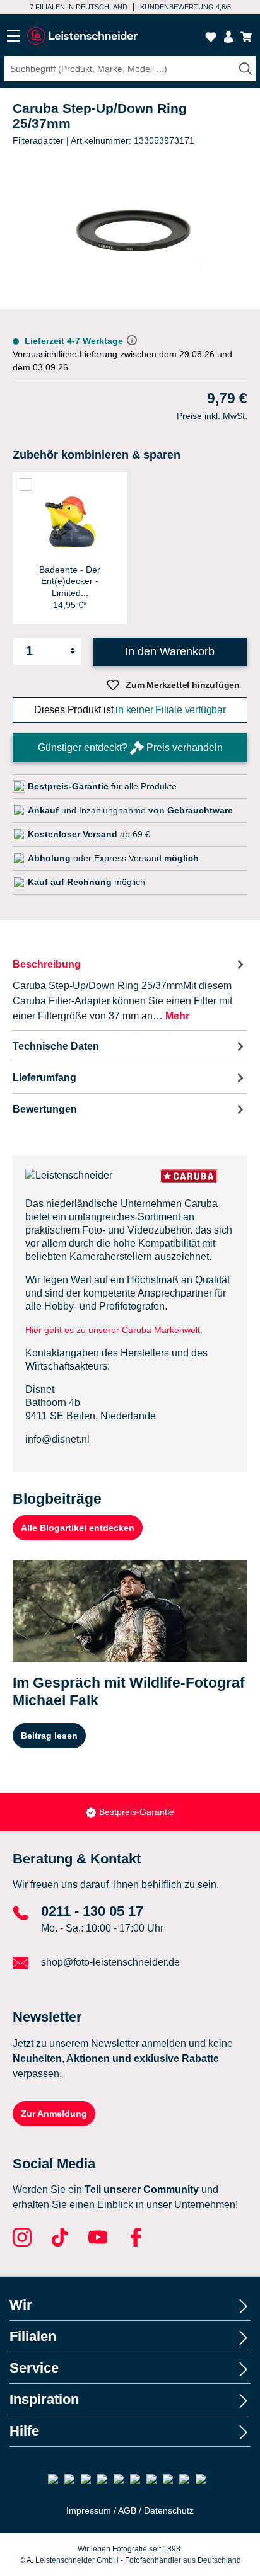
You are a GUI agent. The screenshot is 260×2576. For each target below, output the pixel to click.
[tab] (130, 989)
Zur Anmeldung (54, 2114)
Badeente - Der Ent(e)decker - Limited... (70, 581)
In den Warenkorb (170, 651)
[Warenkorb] (246, 37)
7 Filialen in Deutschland (79, 7)
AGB (127, 2510)
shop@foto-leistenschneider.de (110, 1962)
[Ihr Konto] (228, 37)
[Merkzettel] (211, 37)
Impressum (89, 2510)
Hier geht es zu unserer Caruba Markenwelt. (114, 1330)
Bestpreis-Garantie (137, 1812)
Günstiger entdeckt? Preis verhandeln (130, 747)
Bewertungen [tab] (45, 1109)
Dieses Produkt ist (130, 710)
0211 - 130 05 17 (92, 1911)
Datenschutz (169, 2510)
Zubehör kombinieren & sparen (97, 455)
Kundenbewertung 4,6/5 (186, 7)
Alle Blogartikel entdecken (78, 1528)
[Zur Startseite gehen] (82, 36)
